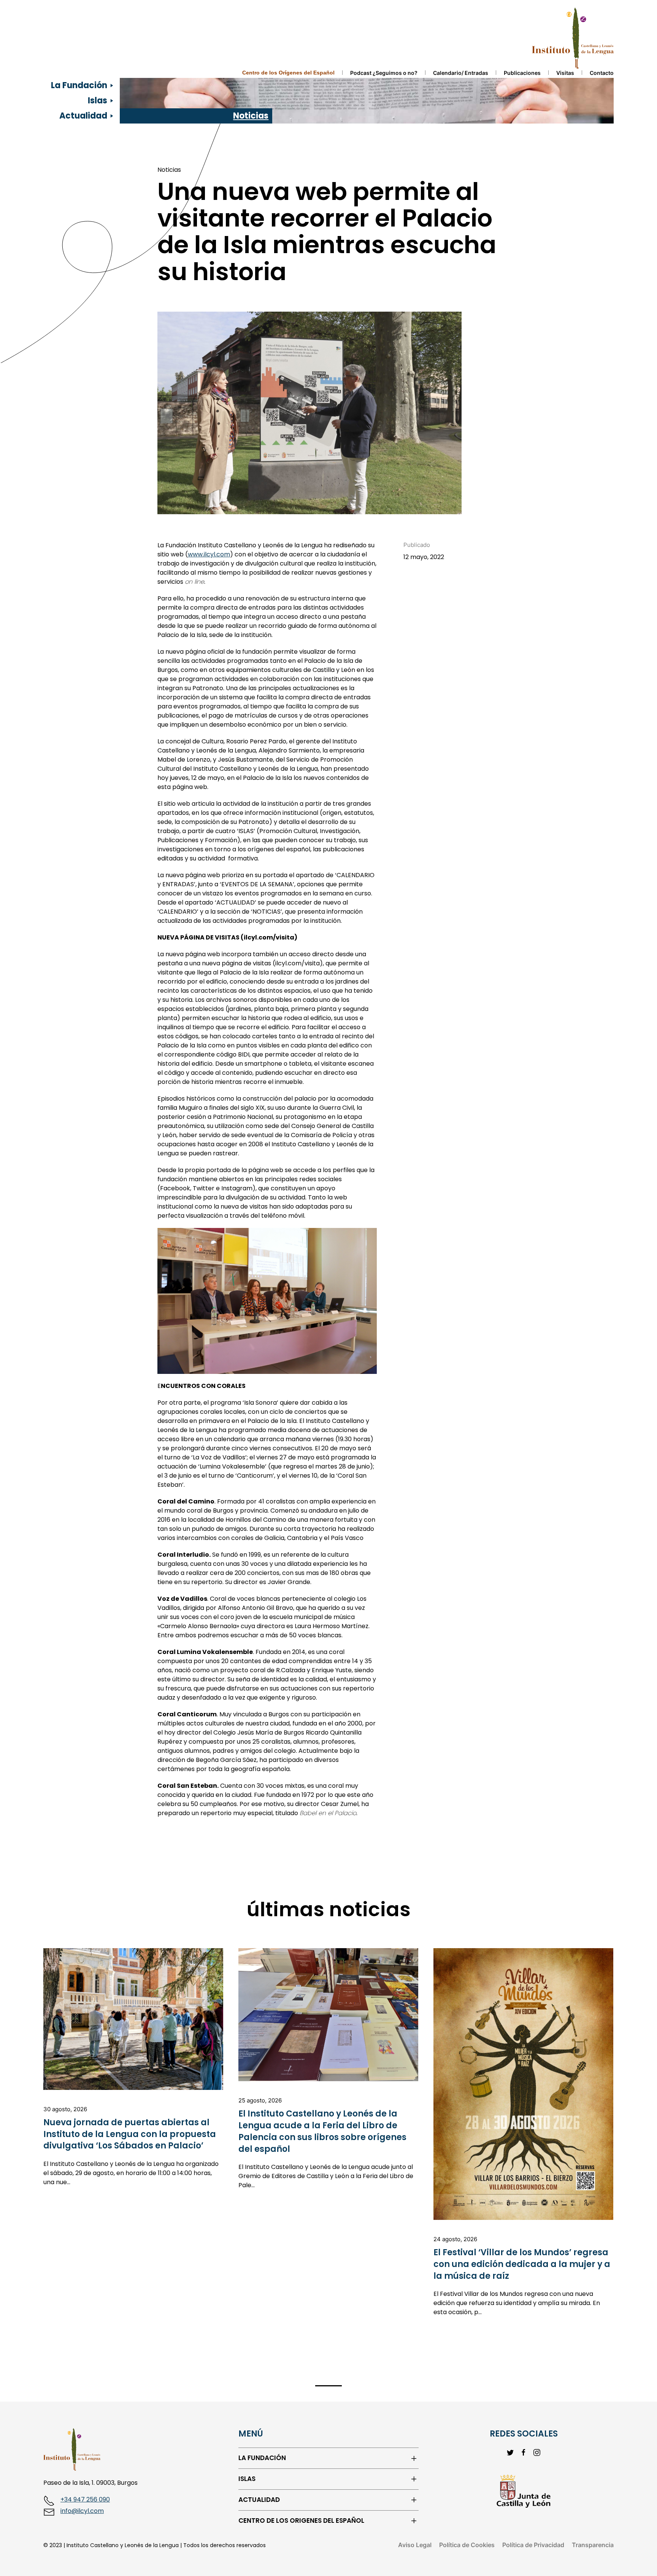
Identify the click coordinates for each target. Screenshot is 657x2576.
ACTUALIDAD (259, 2500)
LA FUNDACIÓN (262, 2458)
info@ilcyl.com (82, 2511)
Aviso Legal (415, 2545)
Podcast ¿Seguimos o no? (384, 73)
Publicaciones (522, 73)
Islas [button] (98, 101)
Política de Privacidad (533, 2545)
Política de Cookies (467, 2545)
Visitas (565, 73)
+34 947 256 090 (85, 2499)
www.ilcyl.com (209, 554)
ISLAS (247, 2479)
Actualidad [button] (83, 116)
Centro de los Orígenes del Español (288, 73)
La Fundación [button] (79, 85)
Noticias (251, 116)
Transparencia (593, 2545)
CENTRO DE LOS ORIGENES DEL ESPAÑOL (301, 2521)
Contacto (602, 73)
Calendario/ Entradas (461, 73)
